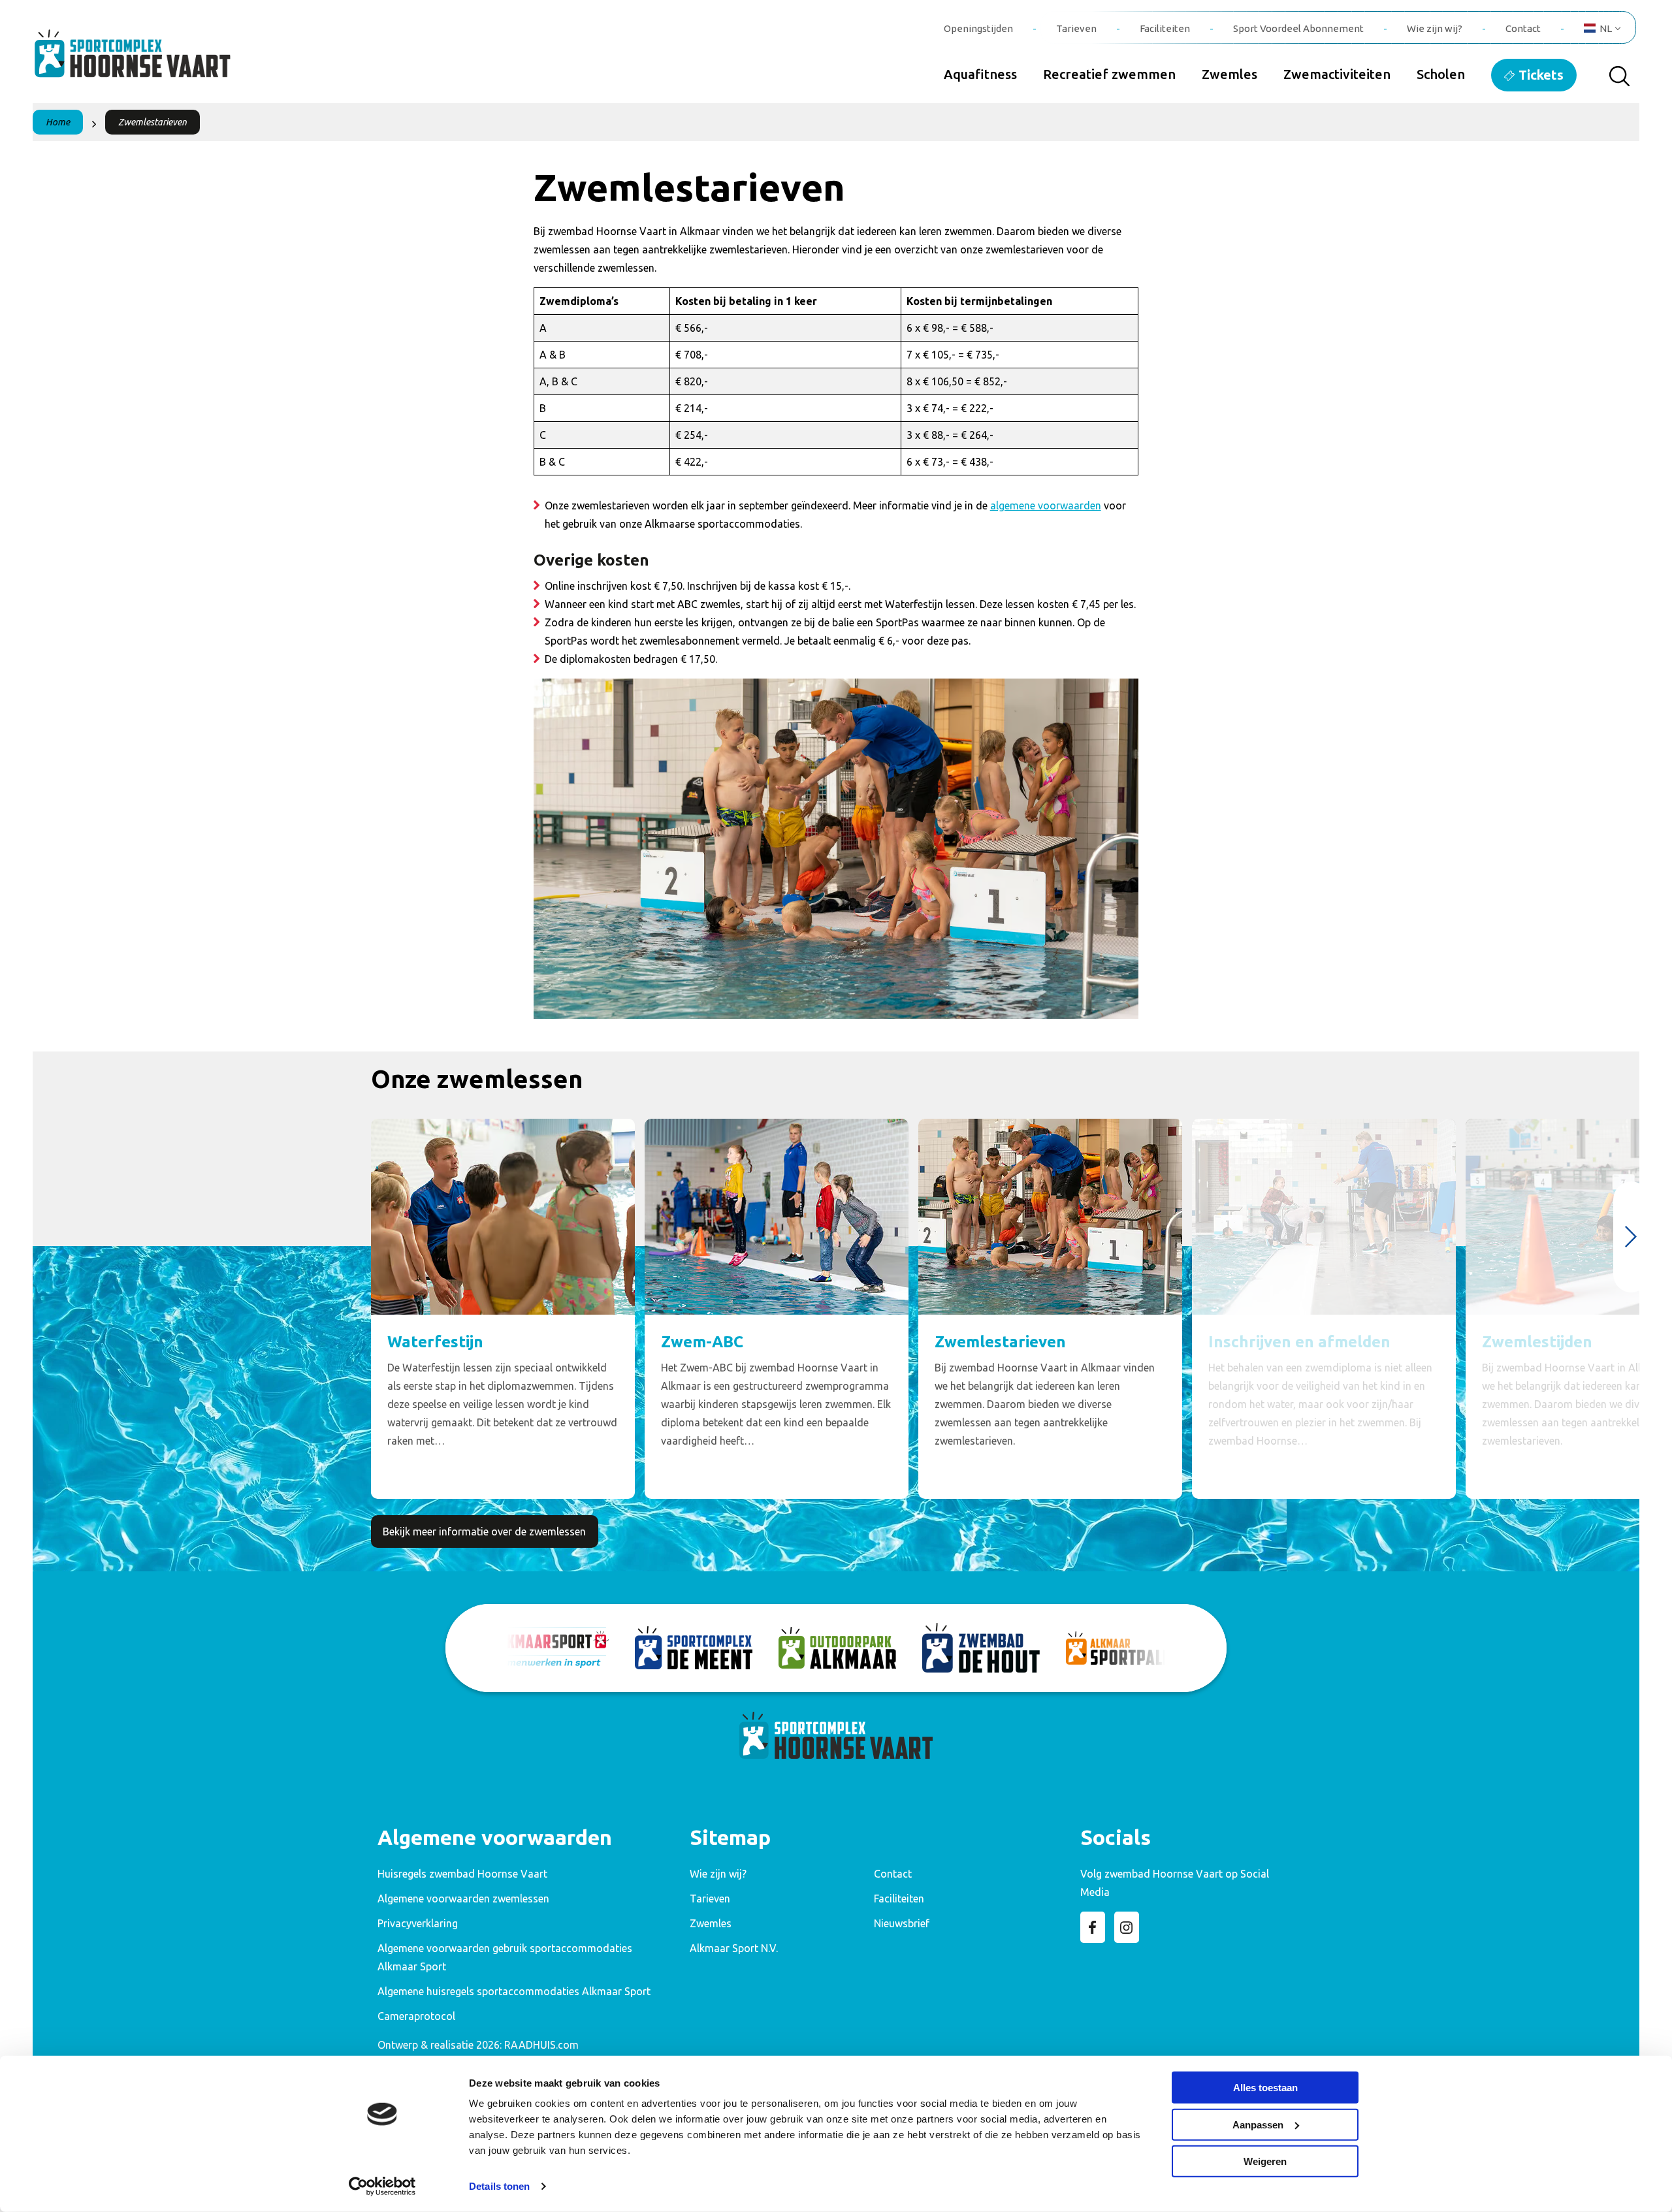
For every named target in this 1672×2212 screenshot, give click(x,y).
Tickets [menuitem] (1541, 75)
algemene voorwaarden (1046, 505)
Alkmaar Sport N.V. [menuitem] (734, 1948)
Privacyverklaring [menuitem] (418, 1923)
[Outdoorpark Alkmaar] (837, 1648)
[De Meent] (694, 1648)
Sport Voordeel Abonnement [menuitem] (1298, 28)
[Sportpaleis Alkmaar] (1125, 1648)
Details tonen (499, 2186)
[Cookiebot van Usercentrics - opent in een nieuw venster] (382, 2187)
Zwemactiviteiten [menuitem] (1337, 74)
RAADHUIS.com (541, 2045)
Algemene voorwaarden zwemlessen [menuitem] (463, 1899)
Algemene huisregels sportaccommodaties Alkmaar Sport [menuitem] (514, 1991)
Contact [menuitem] (1523, 28)
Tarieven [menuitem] (1076, 28)
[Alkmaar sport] (147, 61)
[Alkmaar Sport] (550, 1648)
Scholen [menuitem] (1441, 74)
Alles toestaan (1265, 2088)
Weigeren (1265, 2161)
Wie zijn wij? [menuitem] (1435, 28)
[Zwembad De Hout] (981, 1648)
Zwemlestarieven (153, 122)
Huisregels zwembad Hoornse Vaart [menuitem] (462, 1874)
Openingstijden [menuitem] (978, 28)
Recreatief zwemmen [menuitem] (1109, 74)
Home (58, 122)
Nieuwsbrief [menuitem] (902, 1923)
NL (1606, 28)
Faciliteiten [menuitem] (1165, 28)
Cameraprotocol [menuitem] (416, 2016)
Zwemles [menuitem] (1230, 74)
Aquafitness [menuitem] (980, 74)
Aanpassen (1258, 2124)
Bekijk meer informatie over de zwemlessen (484, 1531)
